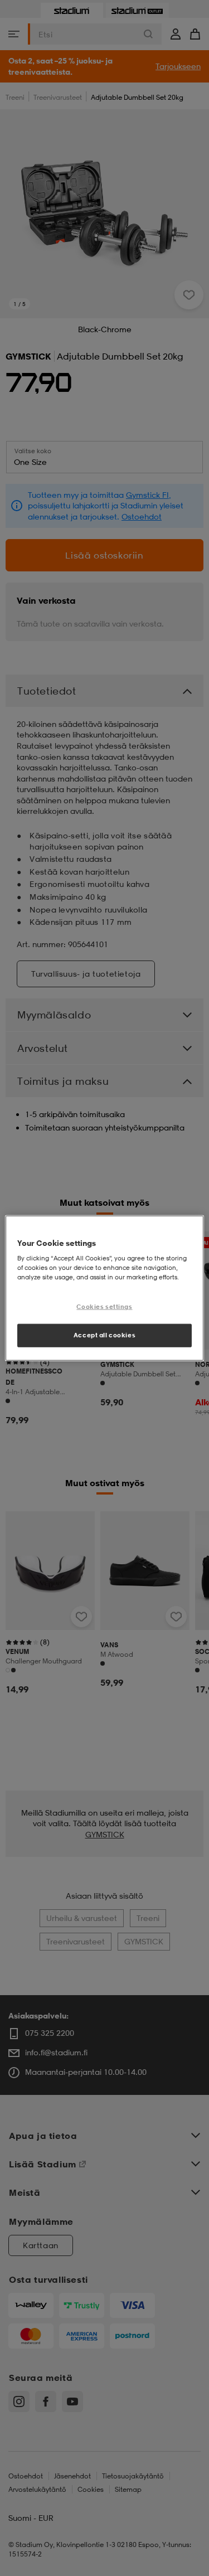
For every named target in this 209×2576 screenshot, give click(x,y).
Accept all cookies (104, 1335)
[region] (104, 1288)
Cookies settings (104, 1307)
